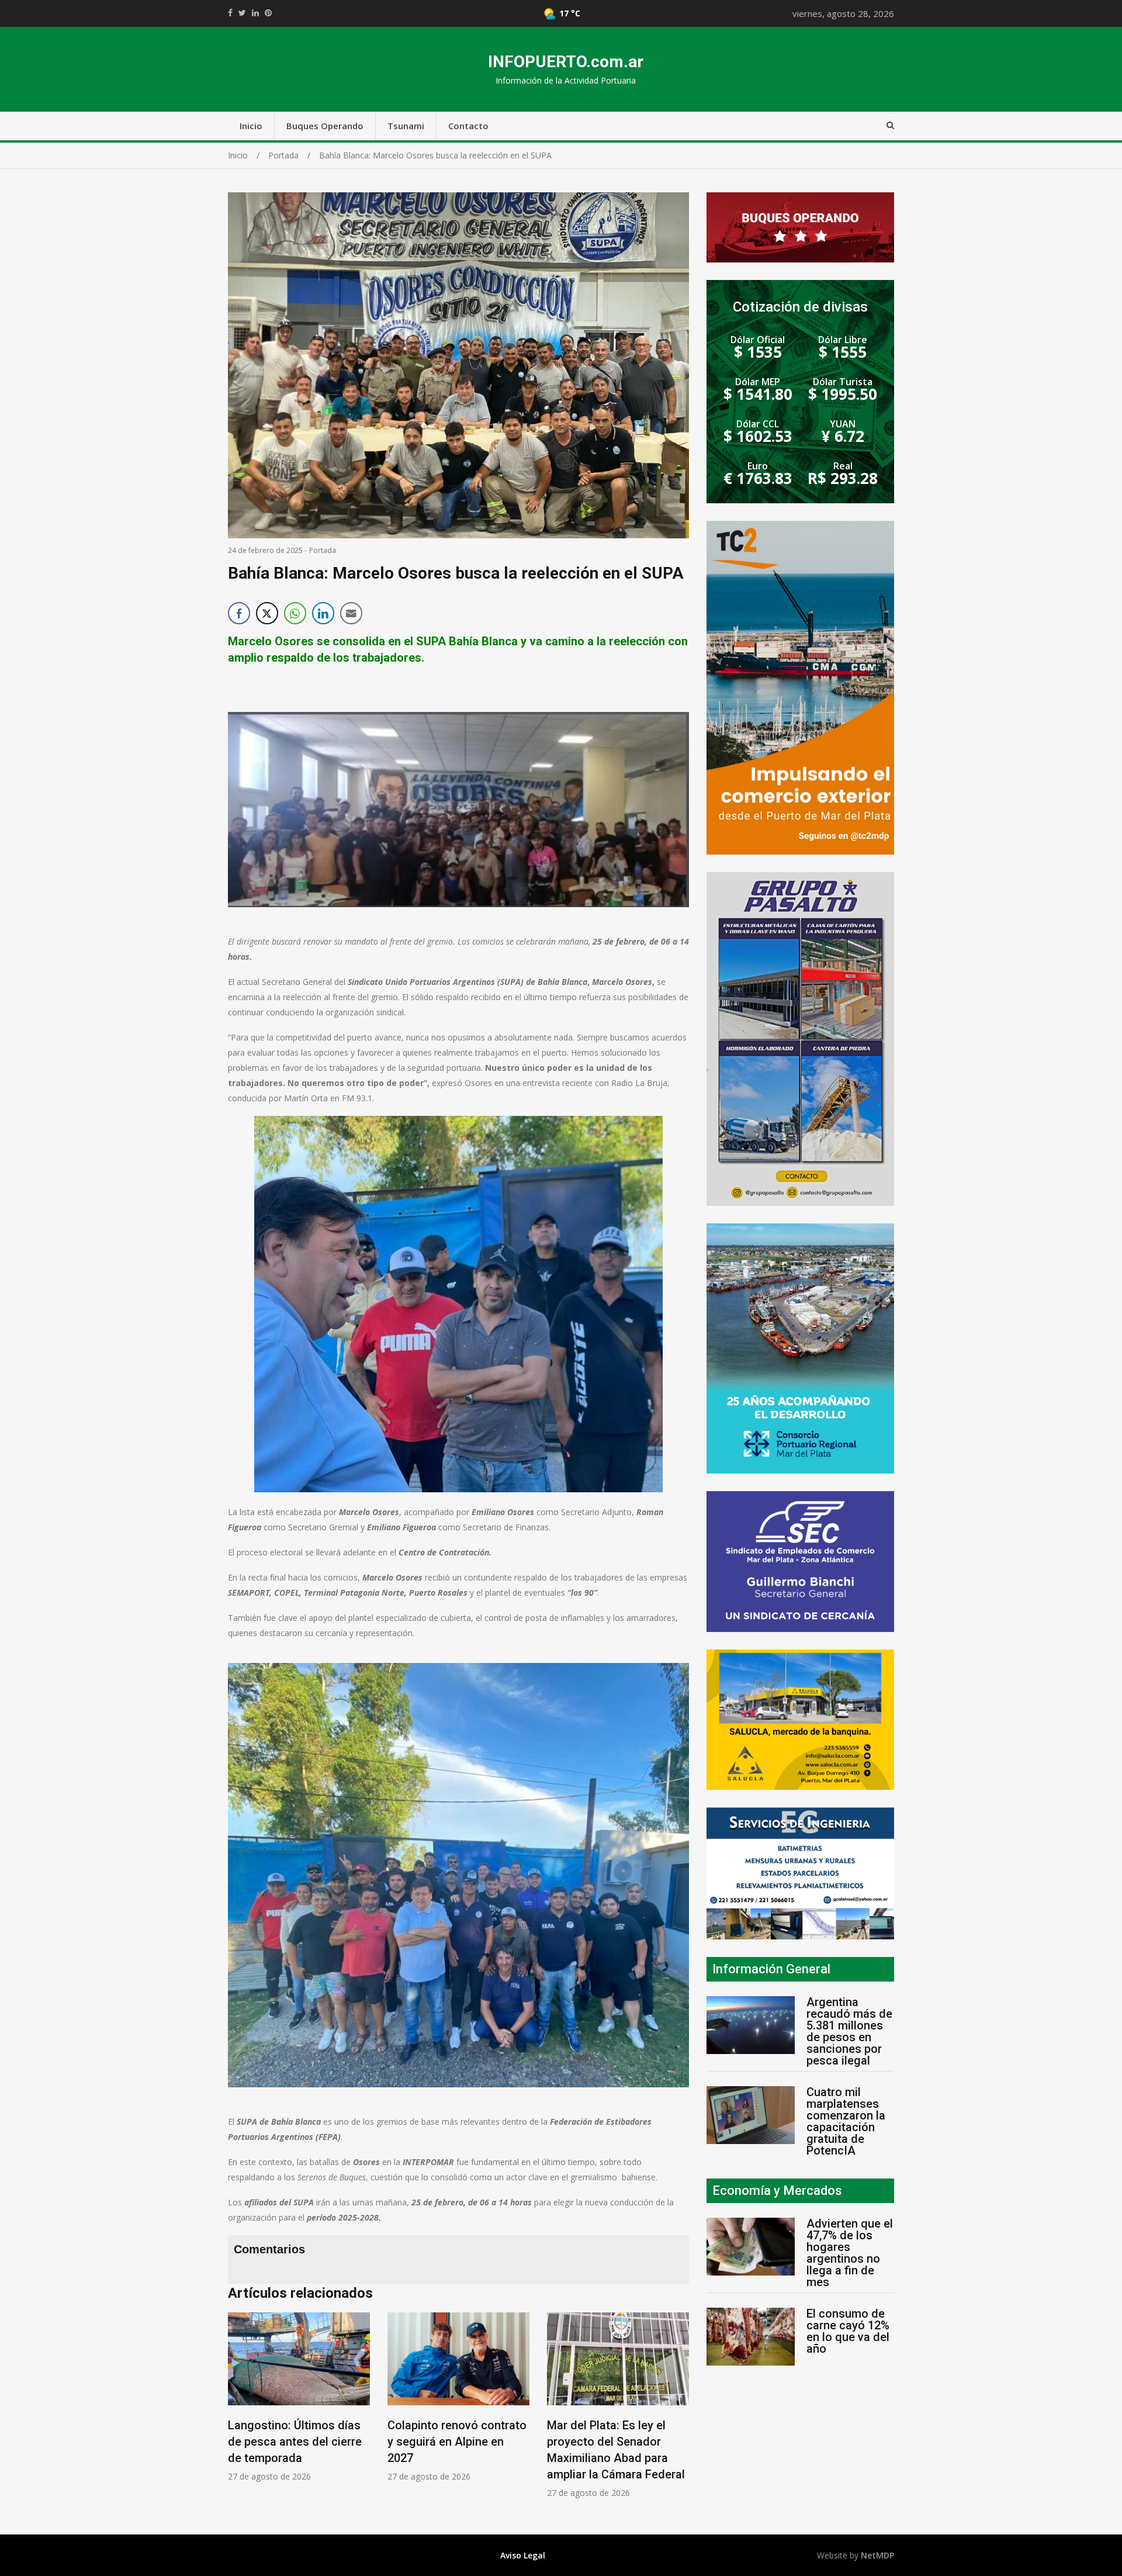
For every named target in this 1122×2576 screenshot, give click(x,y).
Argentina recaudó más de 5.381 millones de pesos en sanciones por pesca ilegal (849, 2031)
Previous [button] (240, 2411)
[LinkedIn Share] (323, 613)
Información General (771, 1969)
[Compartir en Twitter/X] (267, 613)
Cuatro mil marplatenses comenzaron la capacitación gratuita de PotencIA (846, 2121)
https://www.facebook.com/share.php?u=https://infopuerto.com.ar (230, 13)
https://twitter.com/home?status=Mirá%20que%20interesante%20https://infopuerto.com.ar (242, 13)
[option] (299, 2397)
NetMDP (877, 2555)
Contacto (468, 126)
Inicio (251, 126)
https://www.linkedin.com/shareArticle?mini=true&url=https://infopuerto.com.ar (255, 13)
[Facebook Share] (239, 613)
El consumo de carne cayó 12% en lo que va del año (848, 2331)
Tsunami (406, 126)
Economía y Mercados (777, 2191)
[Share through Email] (351, 613)
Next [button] (677, 2411)
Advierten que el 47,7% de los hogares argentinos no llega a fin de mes (850, 2253)
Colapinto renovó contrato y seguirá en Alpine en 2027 (297, 2442)
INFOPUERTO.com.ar (566, 62)
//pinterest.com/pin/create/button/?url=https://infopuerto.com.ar (268, 13)
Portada (323, 550)
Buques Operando (325, 126)
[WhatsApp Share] (295, 613)
